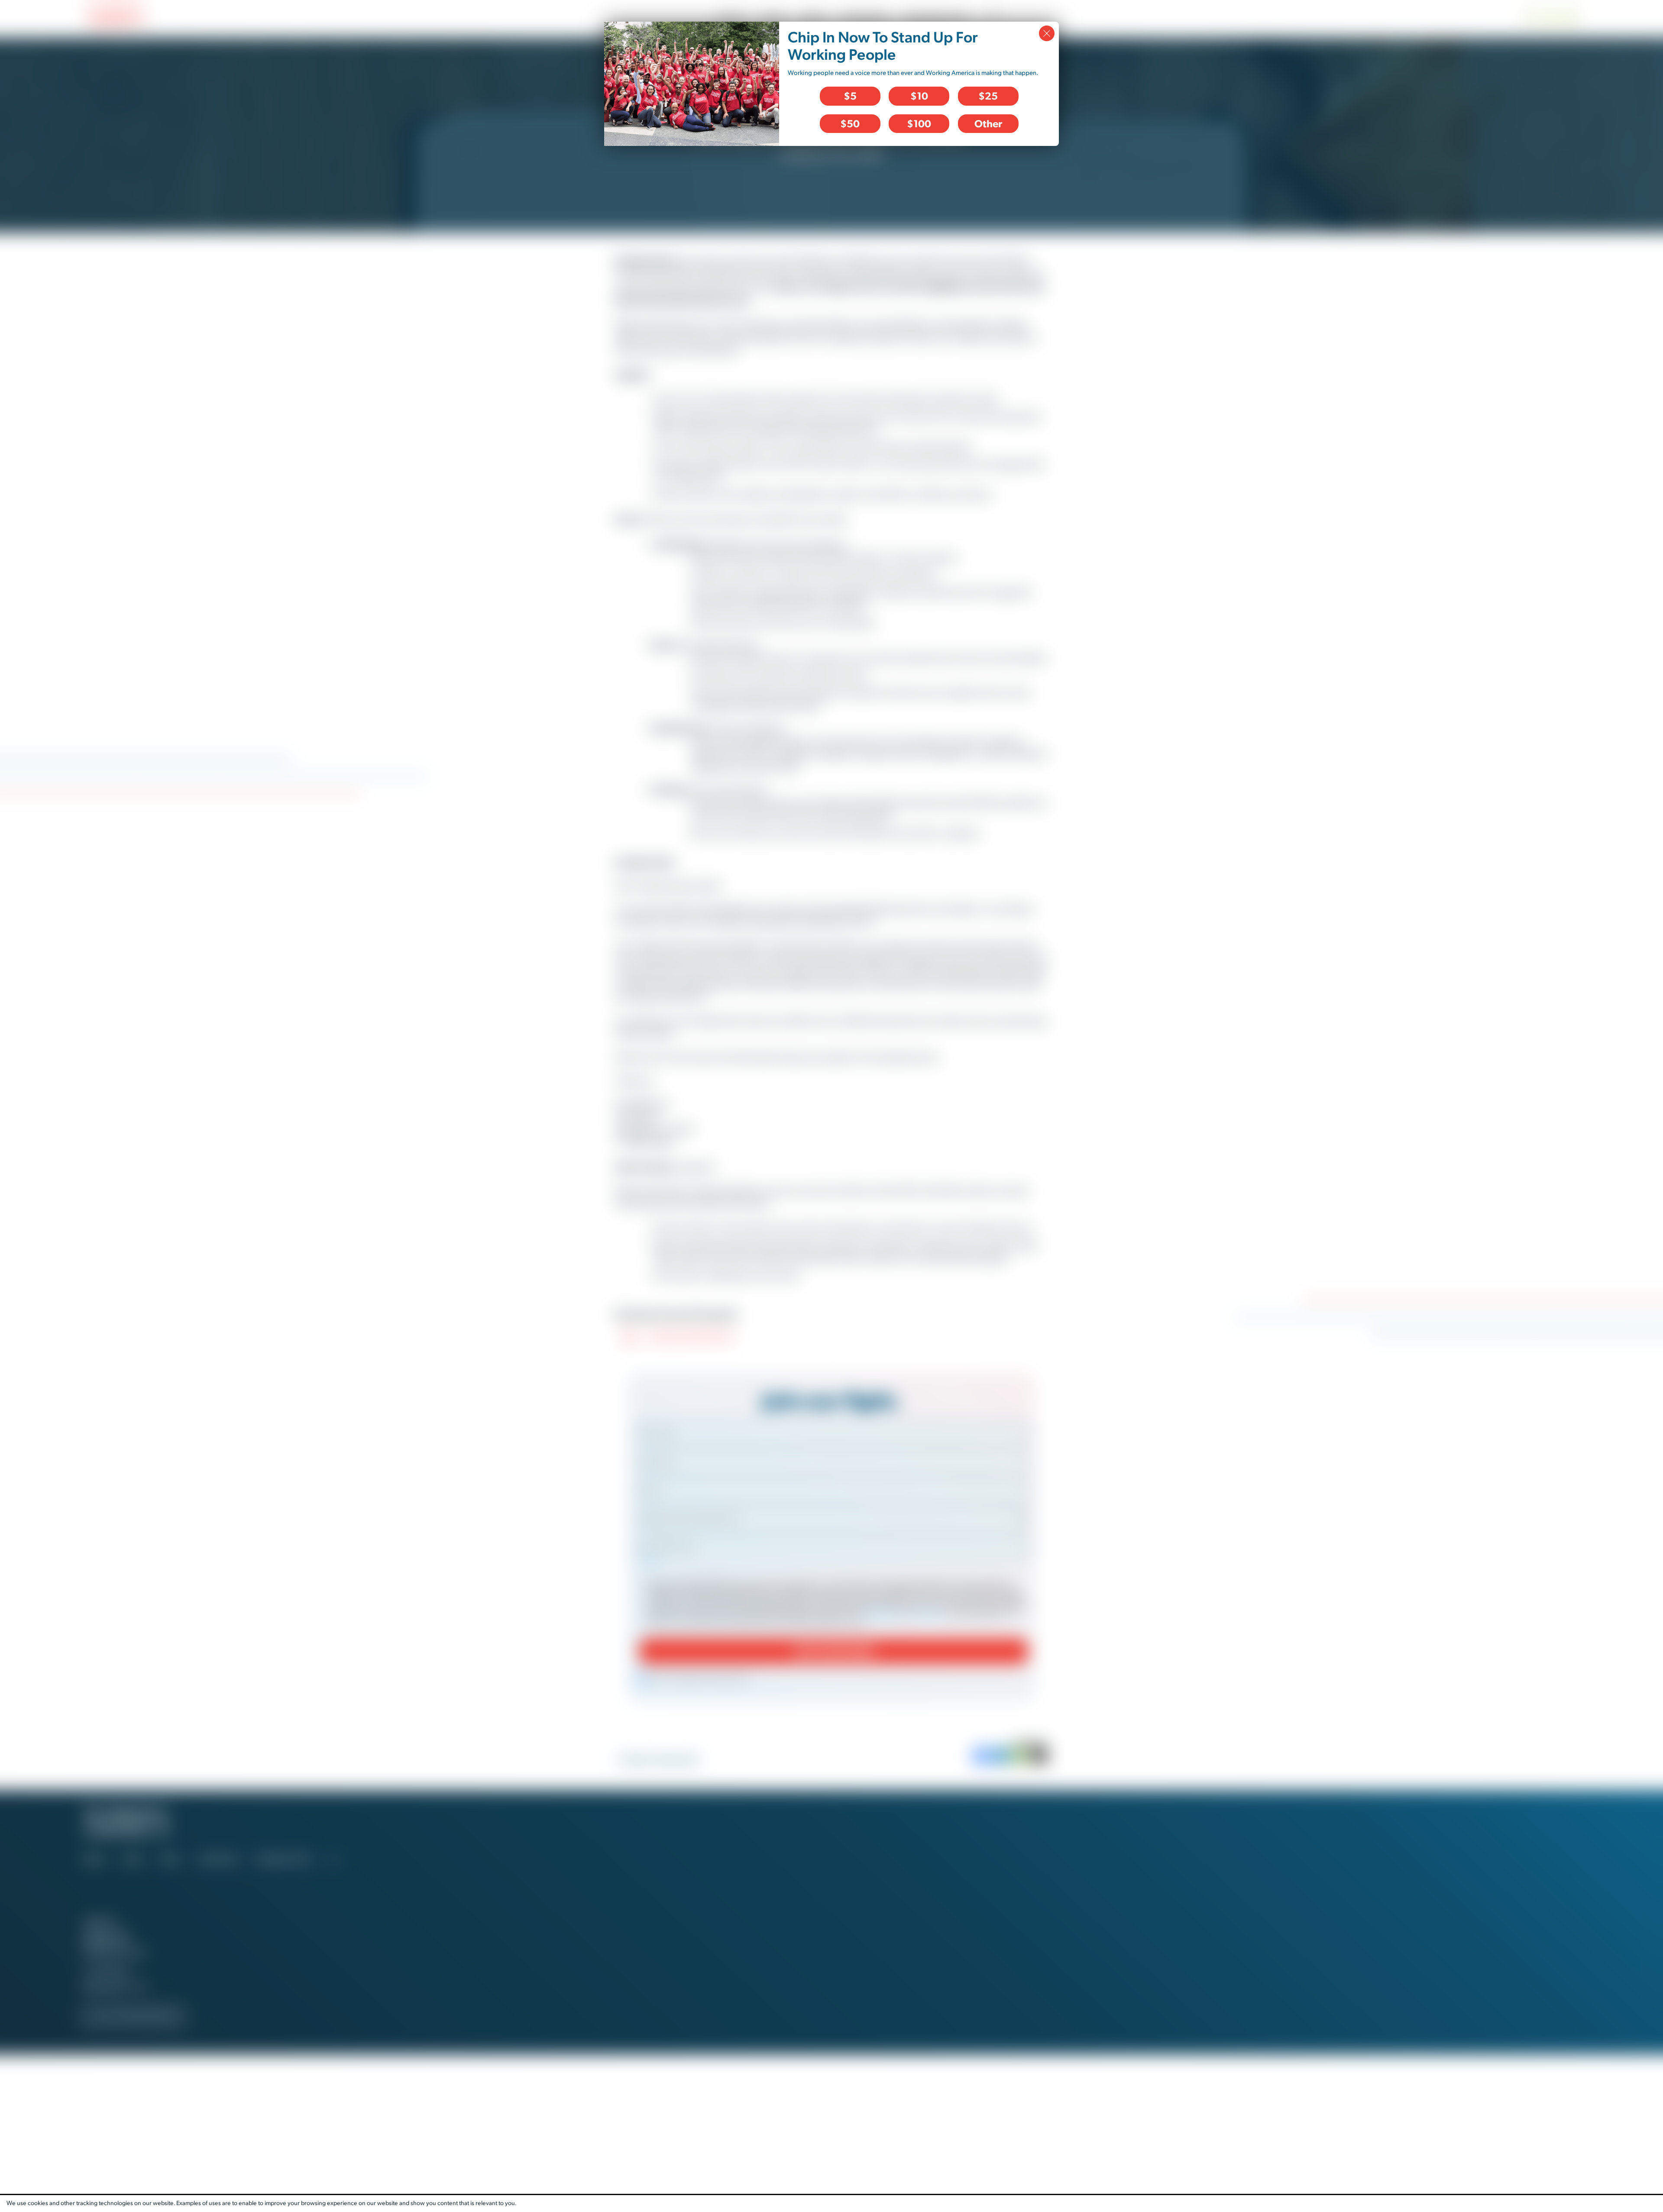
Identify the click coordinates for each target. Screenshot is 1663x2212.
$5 (850, 96)
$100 (919, 123)
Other (988, 123)
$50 (850, 123)
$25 (988, 96)
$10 (919, 96)
